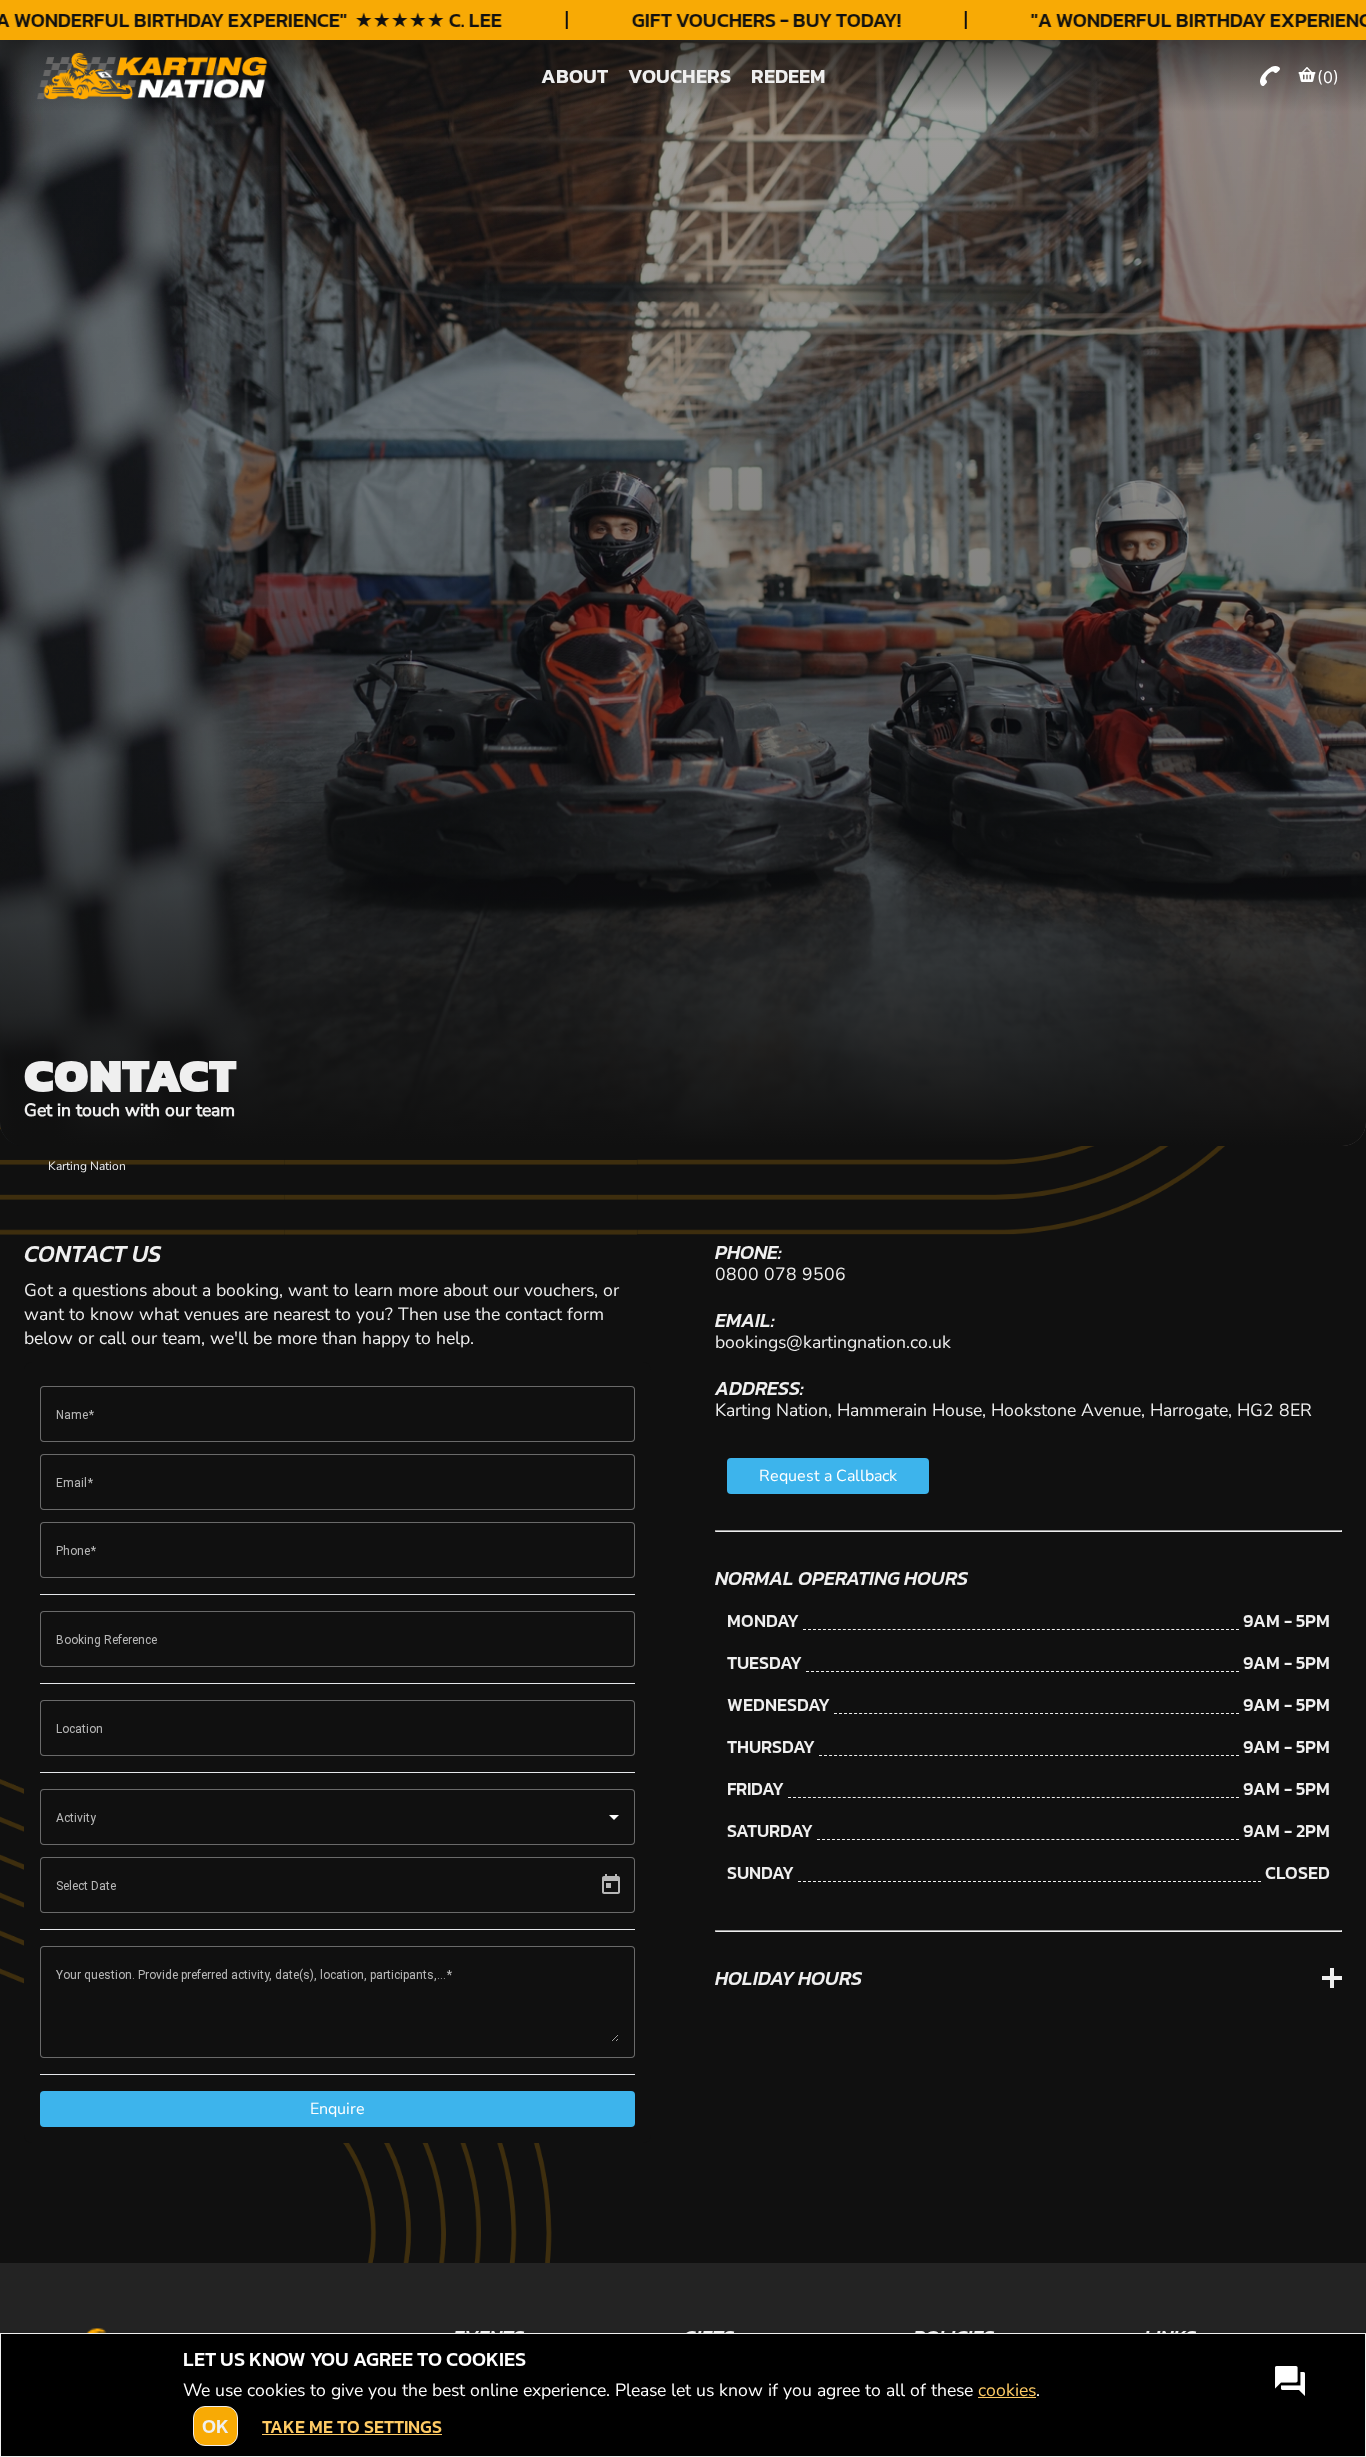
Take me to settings (352, 2426)
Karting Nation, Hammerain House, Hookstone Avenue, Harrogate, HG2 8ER (1013, 1410)
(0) (1328, 77)
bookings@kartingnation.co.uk (833, 1342)
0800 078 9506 (780, 1274)
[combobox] (337, 1817)
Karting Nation (87, 1166)
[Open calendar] (611, 1885)
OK (215, 2426)
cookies (1007, 2390)
